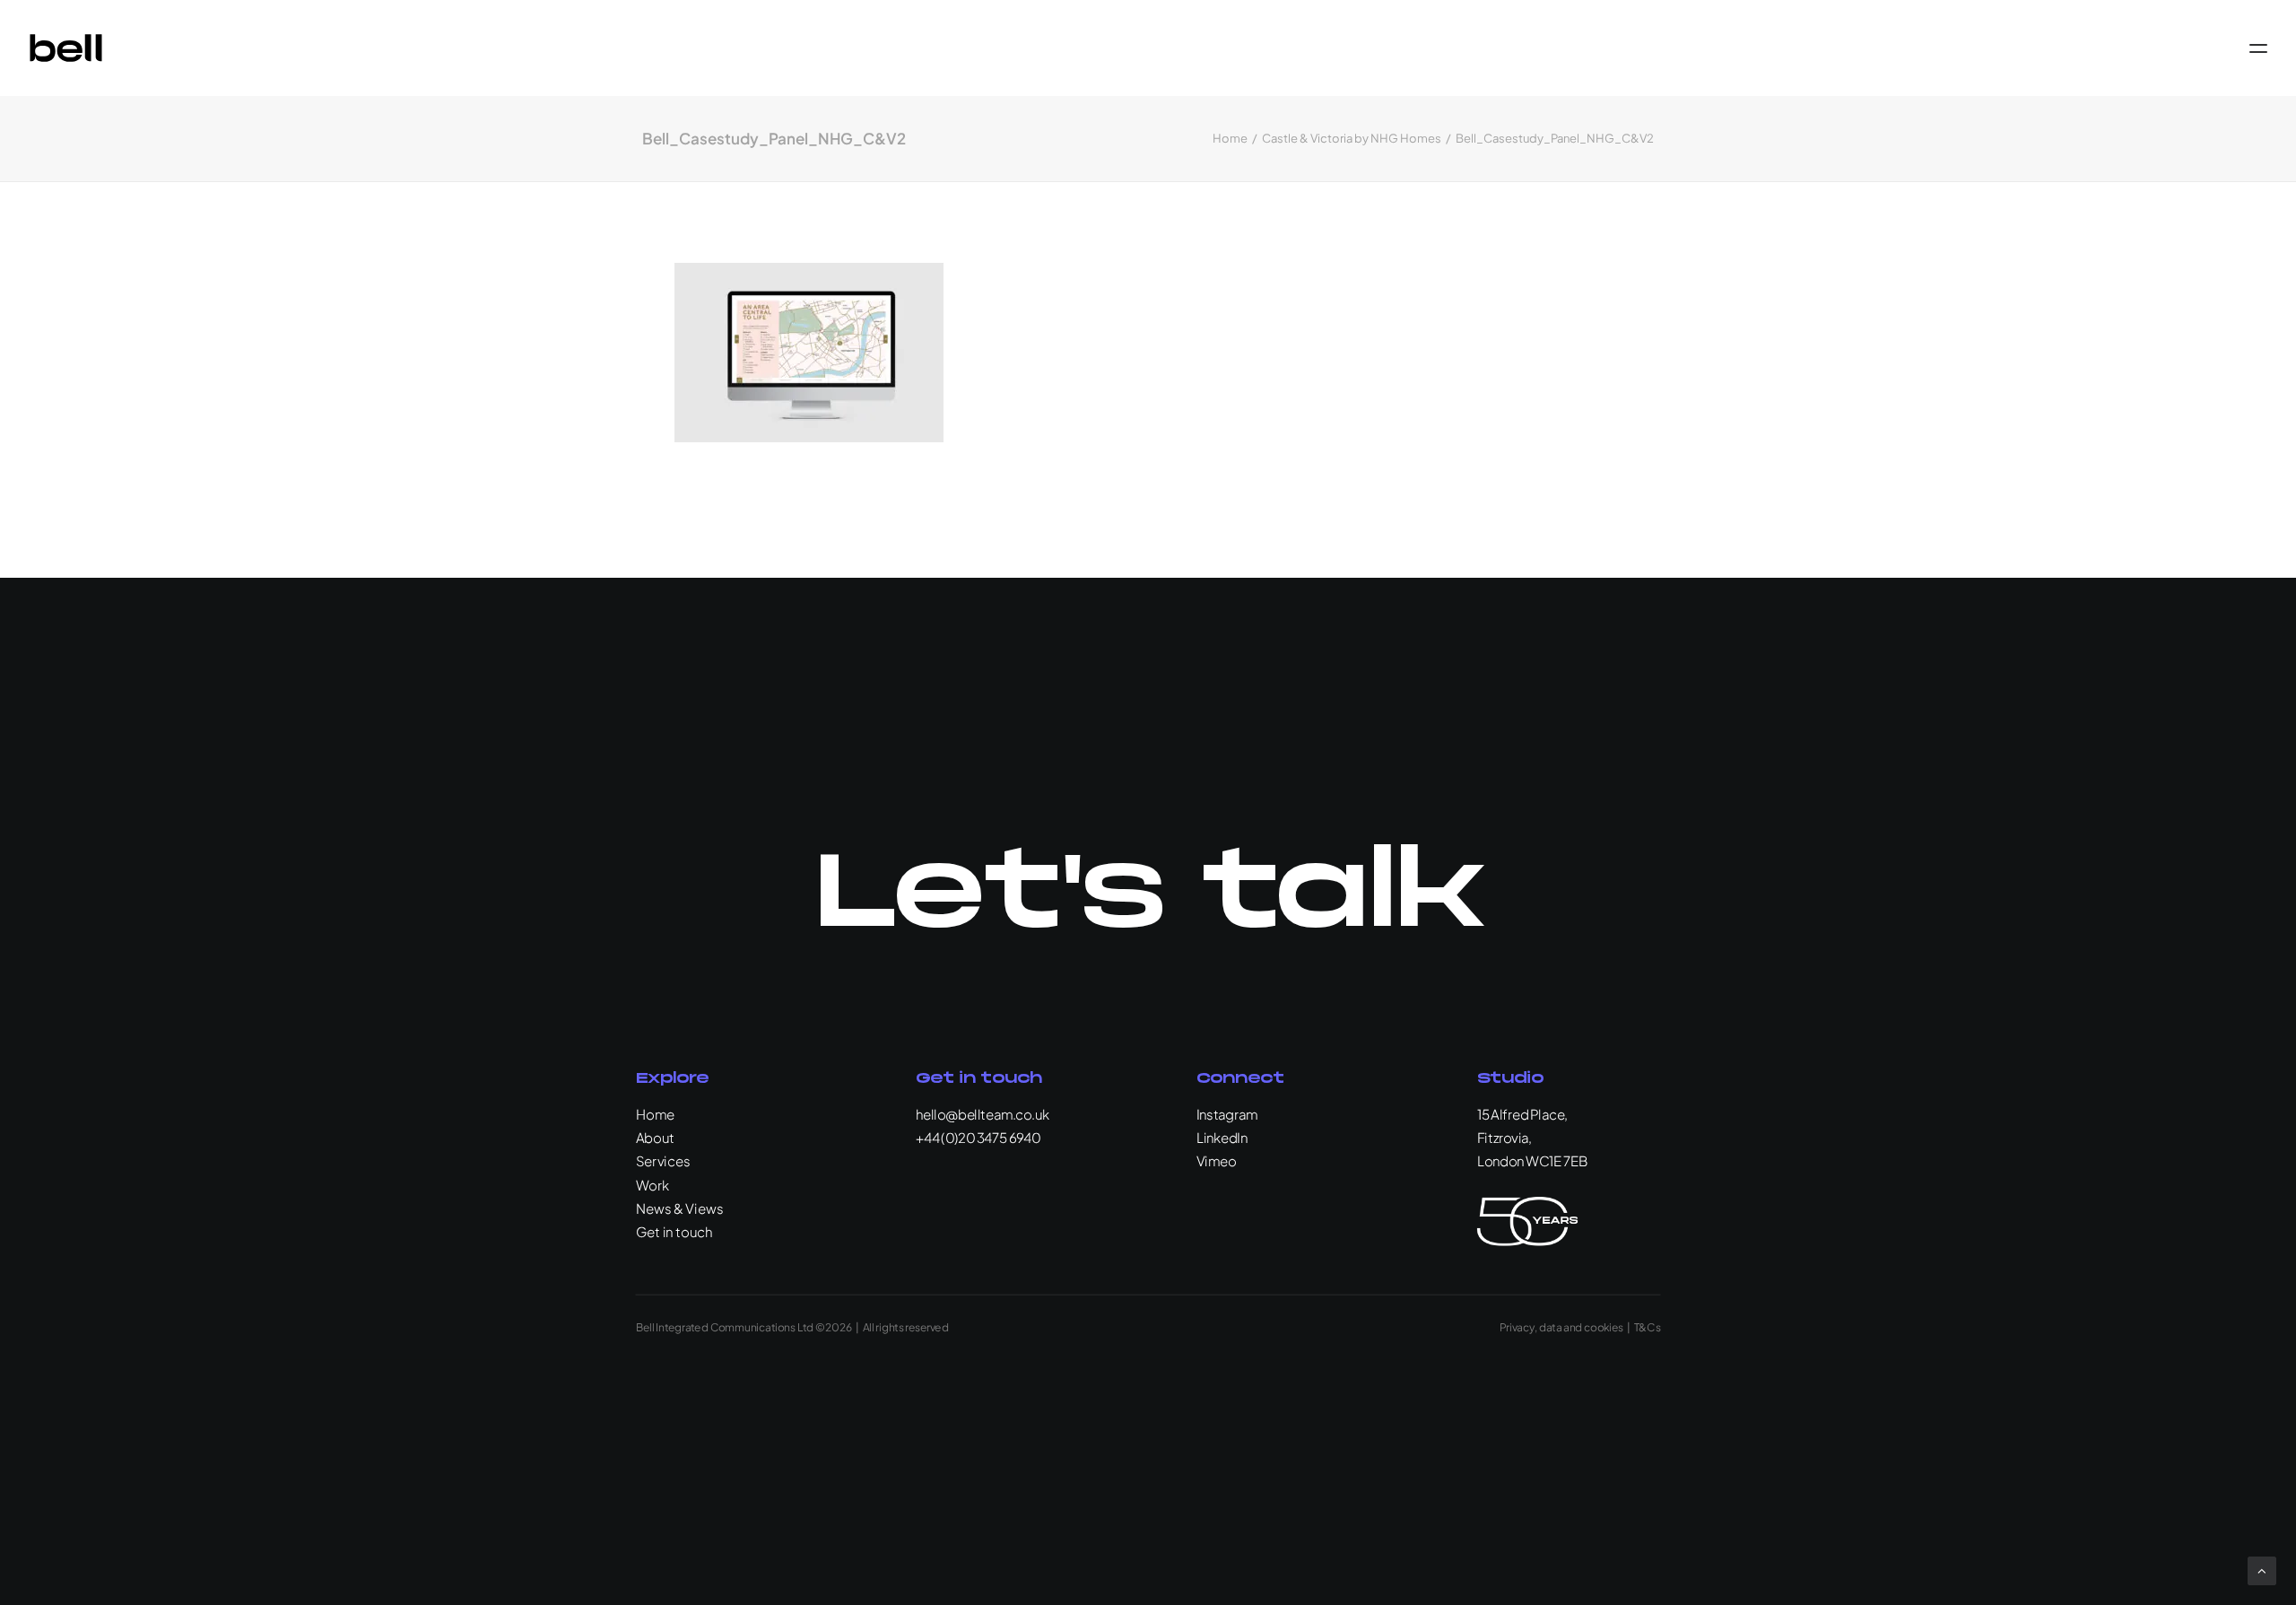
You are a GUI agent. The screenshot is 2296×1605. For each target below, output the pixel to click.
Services (663, 1160)
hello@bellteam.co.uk (983, 1114)
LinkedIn (1222, 1137)
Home (1230, 138)
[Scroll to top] (2262, 1569)
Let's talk (1148, 896)
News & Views (680, 1208)
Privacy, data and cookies (1561, 1327)
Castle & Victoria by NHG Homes (1352, 138)
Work (653, 1184)
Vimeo (1216, 1160)
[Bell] (66, 48)
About (656, 1137)
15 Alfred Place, (1522, 1114)
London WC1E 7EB (1532, 1160)
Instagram (1227, 1114)
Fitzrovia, (1505, 1137)
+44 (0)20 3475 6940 (978, 1137)
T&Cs (1648, 1327)
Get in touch (674, 1231)
